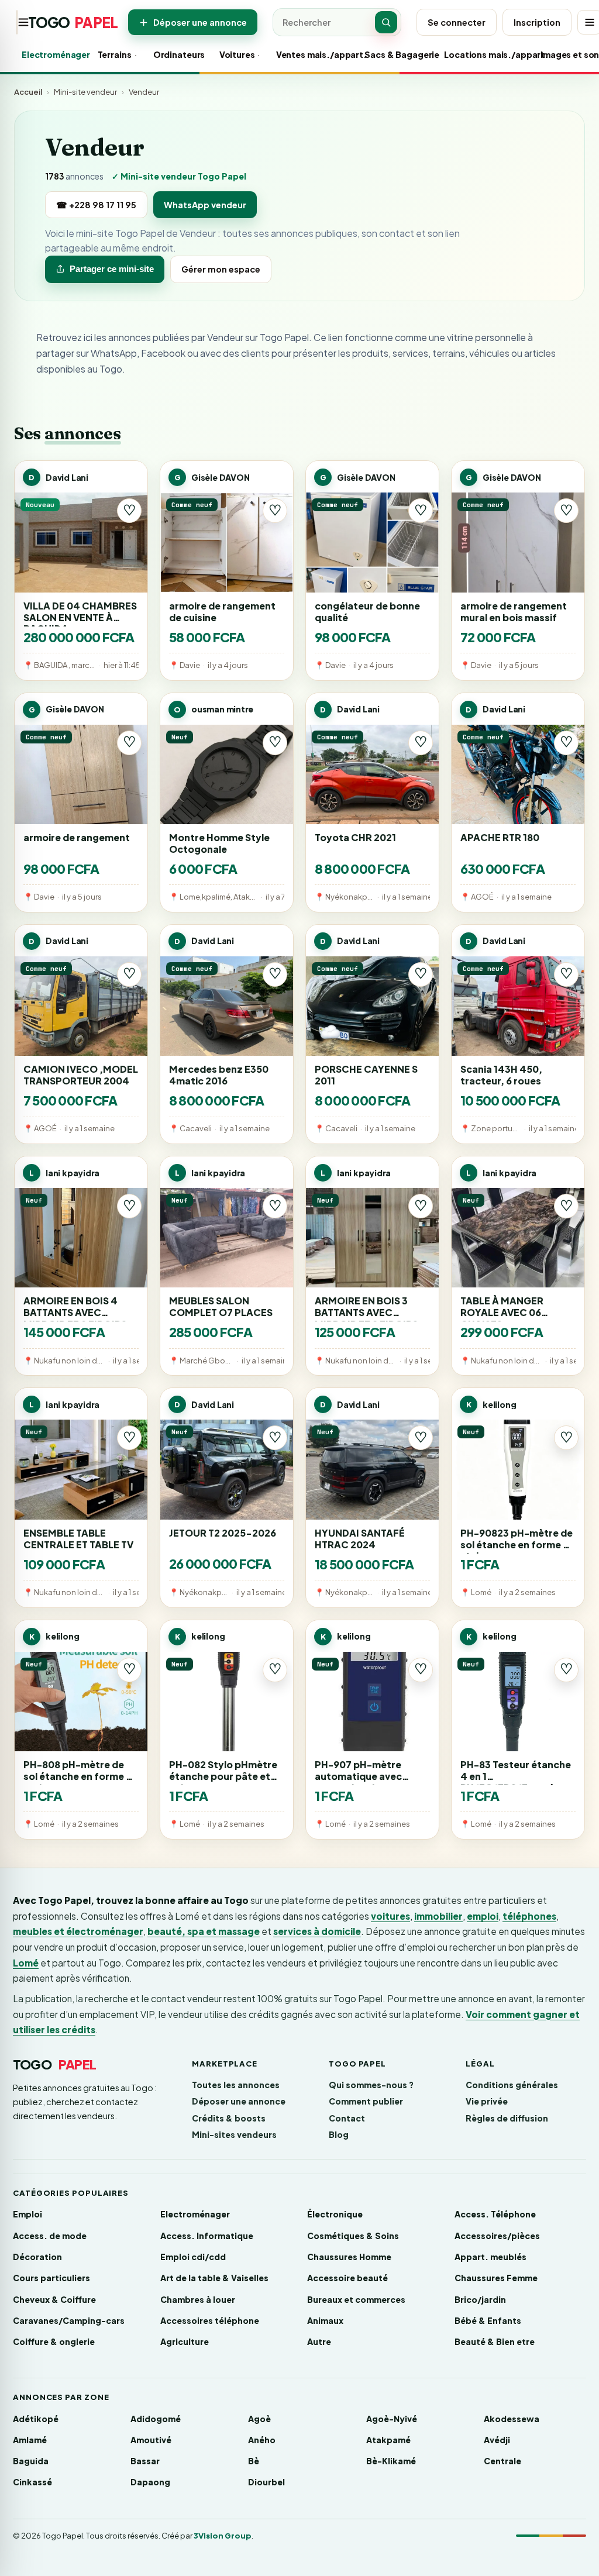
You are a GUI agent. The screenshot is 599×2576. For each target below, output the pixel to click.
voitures (390, 1916)
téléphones (529, 1916)
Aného (262, 2440)
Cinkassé (32, 2482)
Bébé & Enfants (488, 2320)
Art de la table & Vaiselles (214, 2278)
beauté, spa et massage (204, 1931)
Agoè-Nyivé (392, 2419)
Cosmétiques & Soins (353, 2236)
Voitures (232, 54)
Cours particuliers (51, 2278)
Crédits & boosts (229, 2118)
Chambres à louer (198, 2299)
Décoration (37, 2257)
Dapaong (150, 2482)
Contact (347, 2118)
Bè (254, 2461)
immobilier (438, 1916)
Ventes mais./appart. (305, 54)
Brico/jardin (480, 2299)
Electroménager (44, 54)
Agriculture (185, 2341)
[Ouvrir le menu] (17, 22)
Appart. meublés (490, 2257)
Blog (339, 2134)
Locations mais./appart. (477, 54)
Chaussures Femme (496, 2278)
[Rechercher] (386, 22)
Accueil (28, 92)
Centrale (502, 2461)
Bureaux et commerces (356, 2299)
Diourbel (266, 2482)
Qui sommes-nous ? (371, 2085)
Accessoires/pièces (497, 2236)
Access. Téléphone (495, 2214)
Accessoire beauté (347, 2278)
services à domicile (317, 1931)
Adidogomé (156, 2419)
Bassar (145, 2461)
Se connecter (457, 22)
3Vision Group (223, 2536)
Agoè (259, 2419)
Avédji (497, 2440)
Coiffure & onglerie (54, 2341)
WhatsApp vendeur (205, 205)
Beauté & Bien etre (495, 2341)
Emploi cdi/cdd (193, 2257)
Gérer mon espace (221, 269)
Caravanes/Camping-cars (69, 2320)
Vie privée (487, 2101)
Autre (319, 2341)
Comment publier (366, 2101)
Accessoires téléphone (210, 2320)
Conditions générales (512, 2085)
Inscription (537, 22)
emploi (483, 1916)
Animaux (325, 2320)
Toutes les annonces (236, 2085)
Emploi (27, 2214)
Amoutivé (151, 2440)
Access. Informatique (207, 2236)
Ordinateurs (171, 54)
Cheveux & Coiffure (54, 2299)
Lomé (26, 1963)
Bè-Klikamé (391, 2461)
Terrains (110, 54)
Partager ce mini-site (112, 269)
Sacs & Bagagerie (389, 54)
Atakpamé (388, 2440)
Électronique (335, 2214)
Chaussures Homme (349, 2257)
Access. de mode (50, 2236)
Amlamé (30, 2440)
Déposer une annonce (200, 22)
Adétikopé (36, 2419)
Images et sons (562, 54)
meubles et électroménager (78, 1931)
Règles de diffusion (507, 2118)
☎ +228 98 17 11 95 (96, 205)
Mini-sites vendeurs (234, 2134)
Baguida (31, 2461)
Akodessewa (512, 2419)
